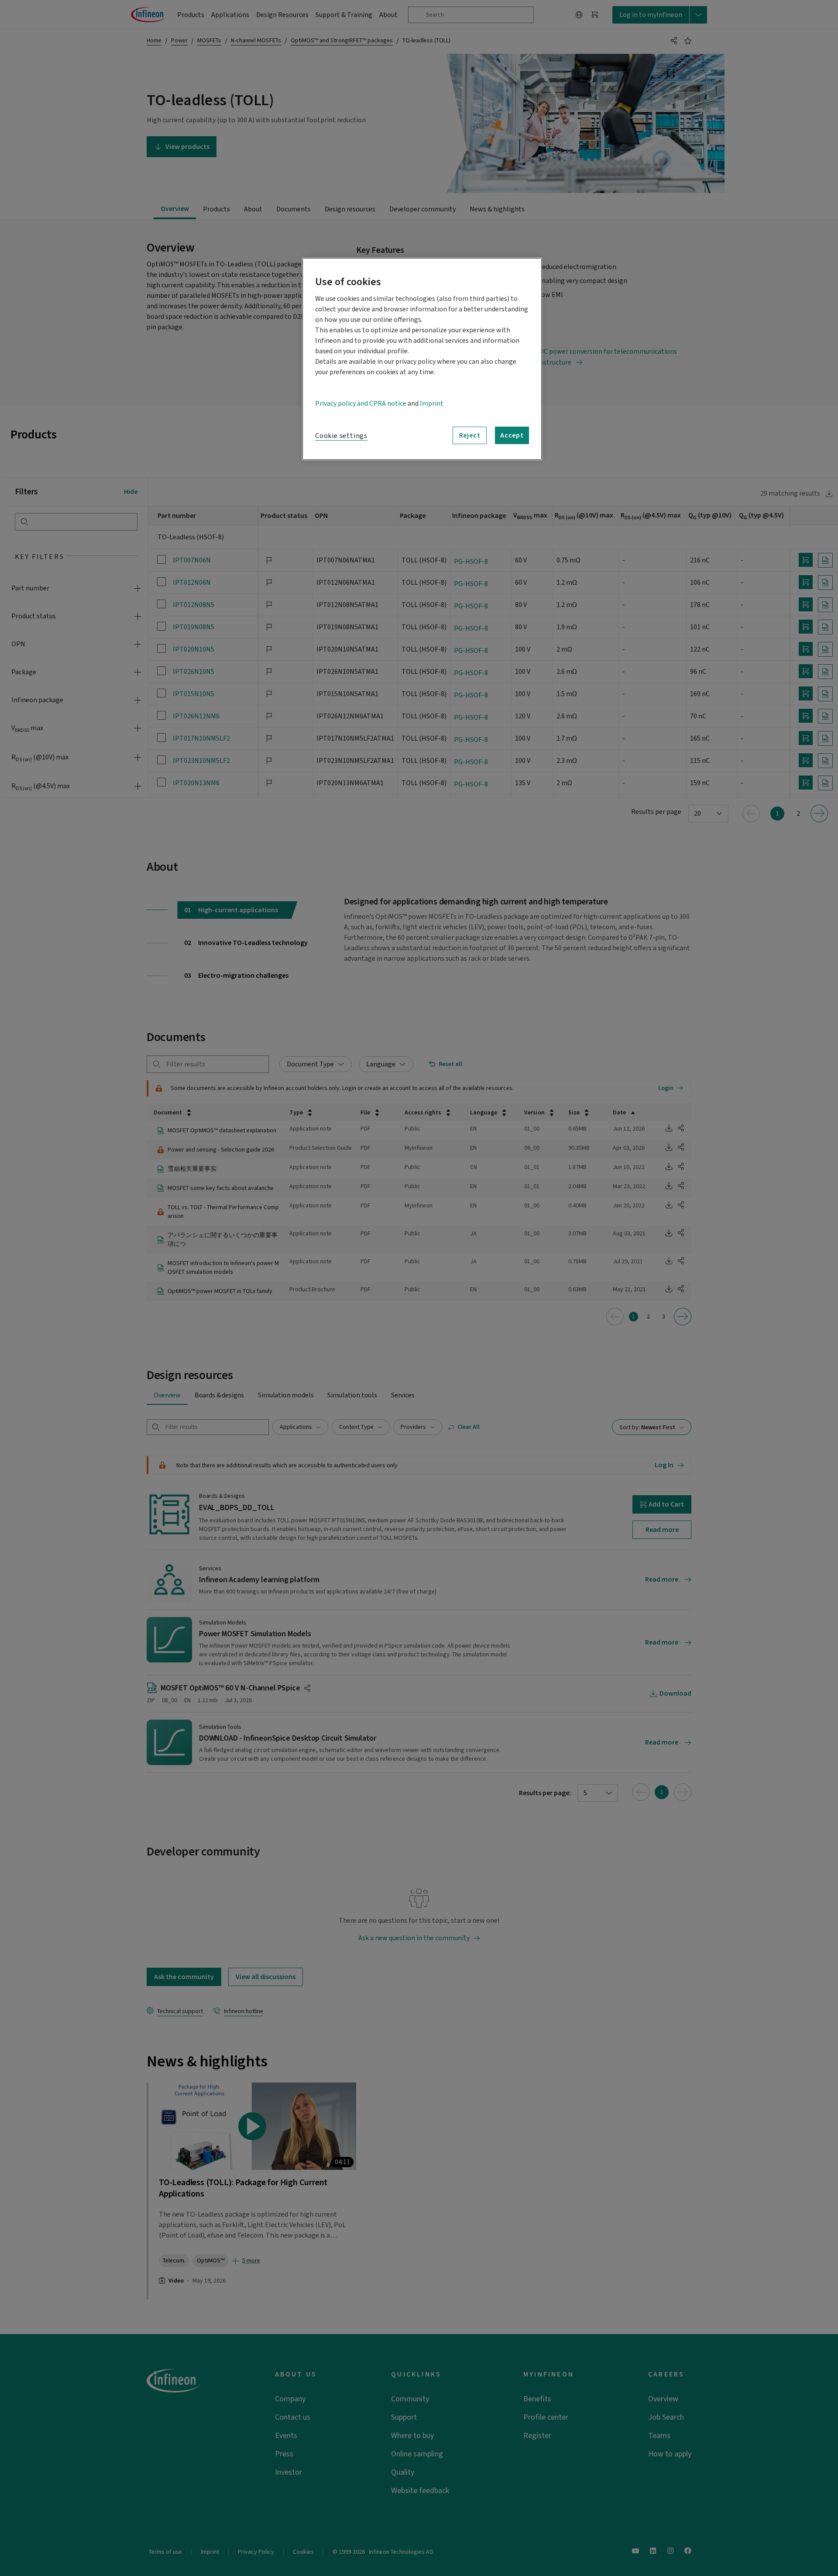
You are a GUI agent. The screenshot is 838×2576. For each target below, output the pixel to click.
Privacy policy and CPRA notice (361, 403)
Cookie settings (341, 436)
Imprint (432, 403)
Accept (512, 435)
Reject (470, 435)
